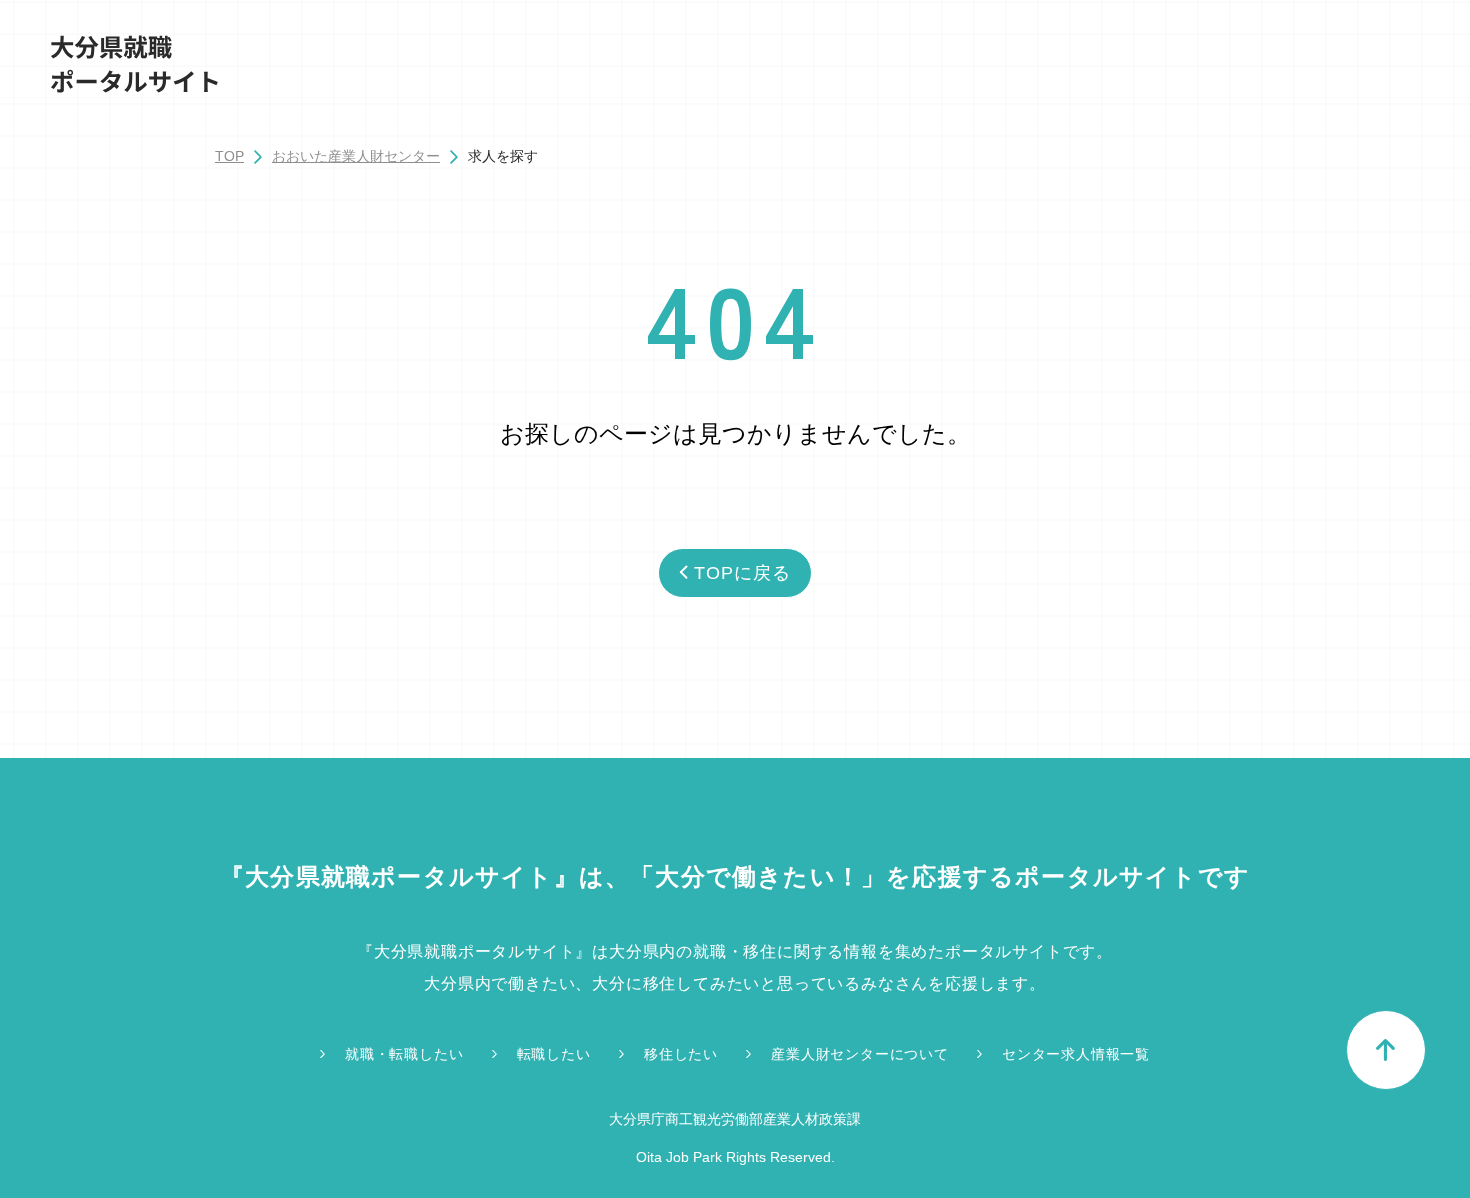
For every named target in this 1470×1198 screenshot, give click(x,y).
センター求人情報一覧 (1076, 1054)
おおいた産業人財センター (356, 156)
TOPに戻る (742, 573)
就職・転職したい (404, 1054)
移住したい (681, 1054)
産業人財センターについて (860, 1054)
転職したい (554, 1054)
